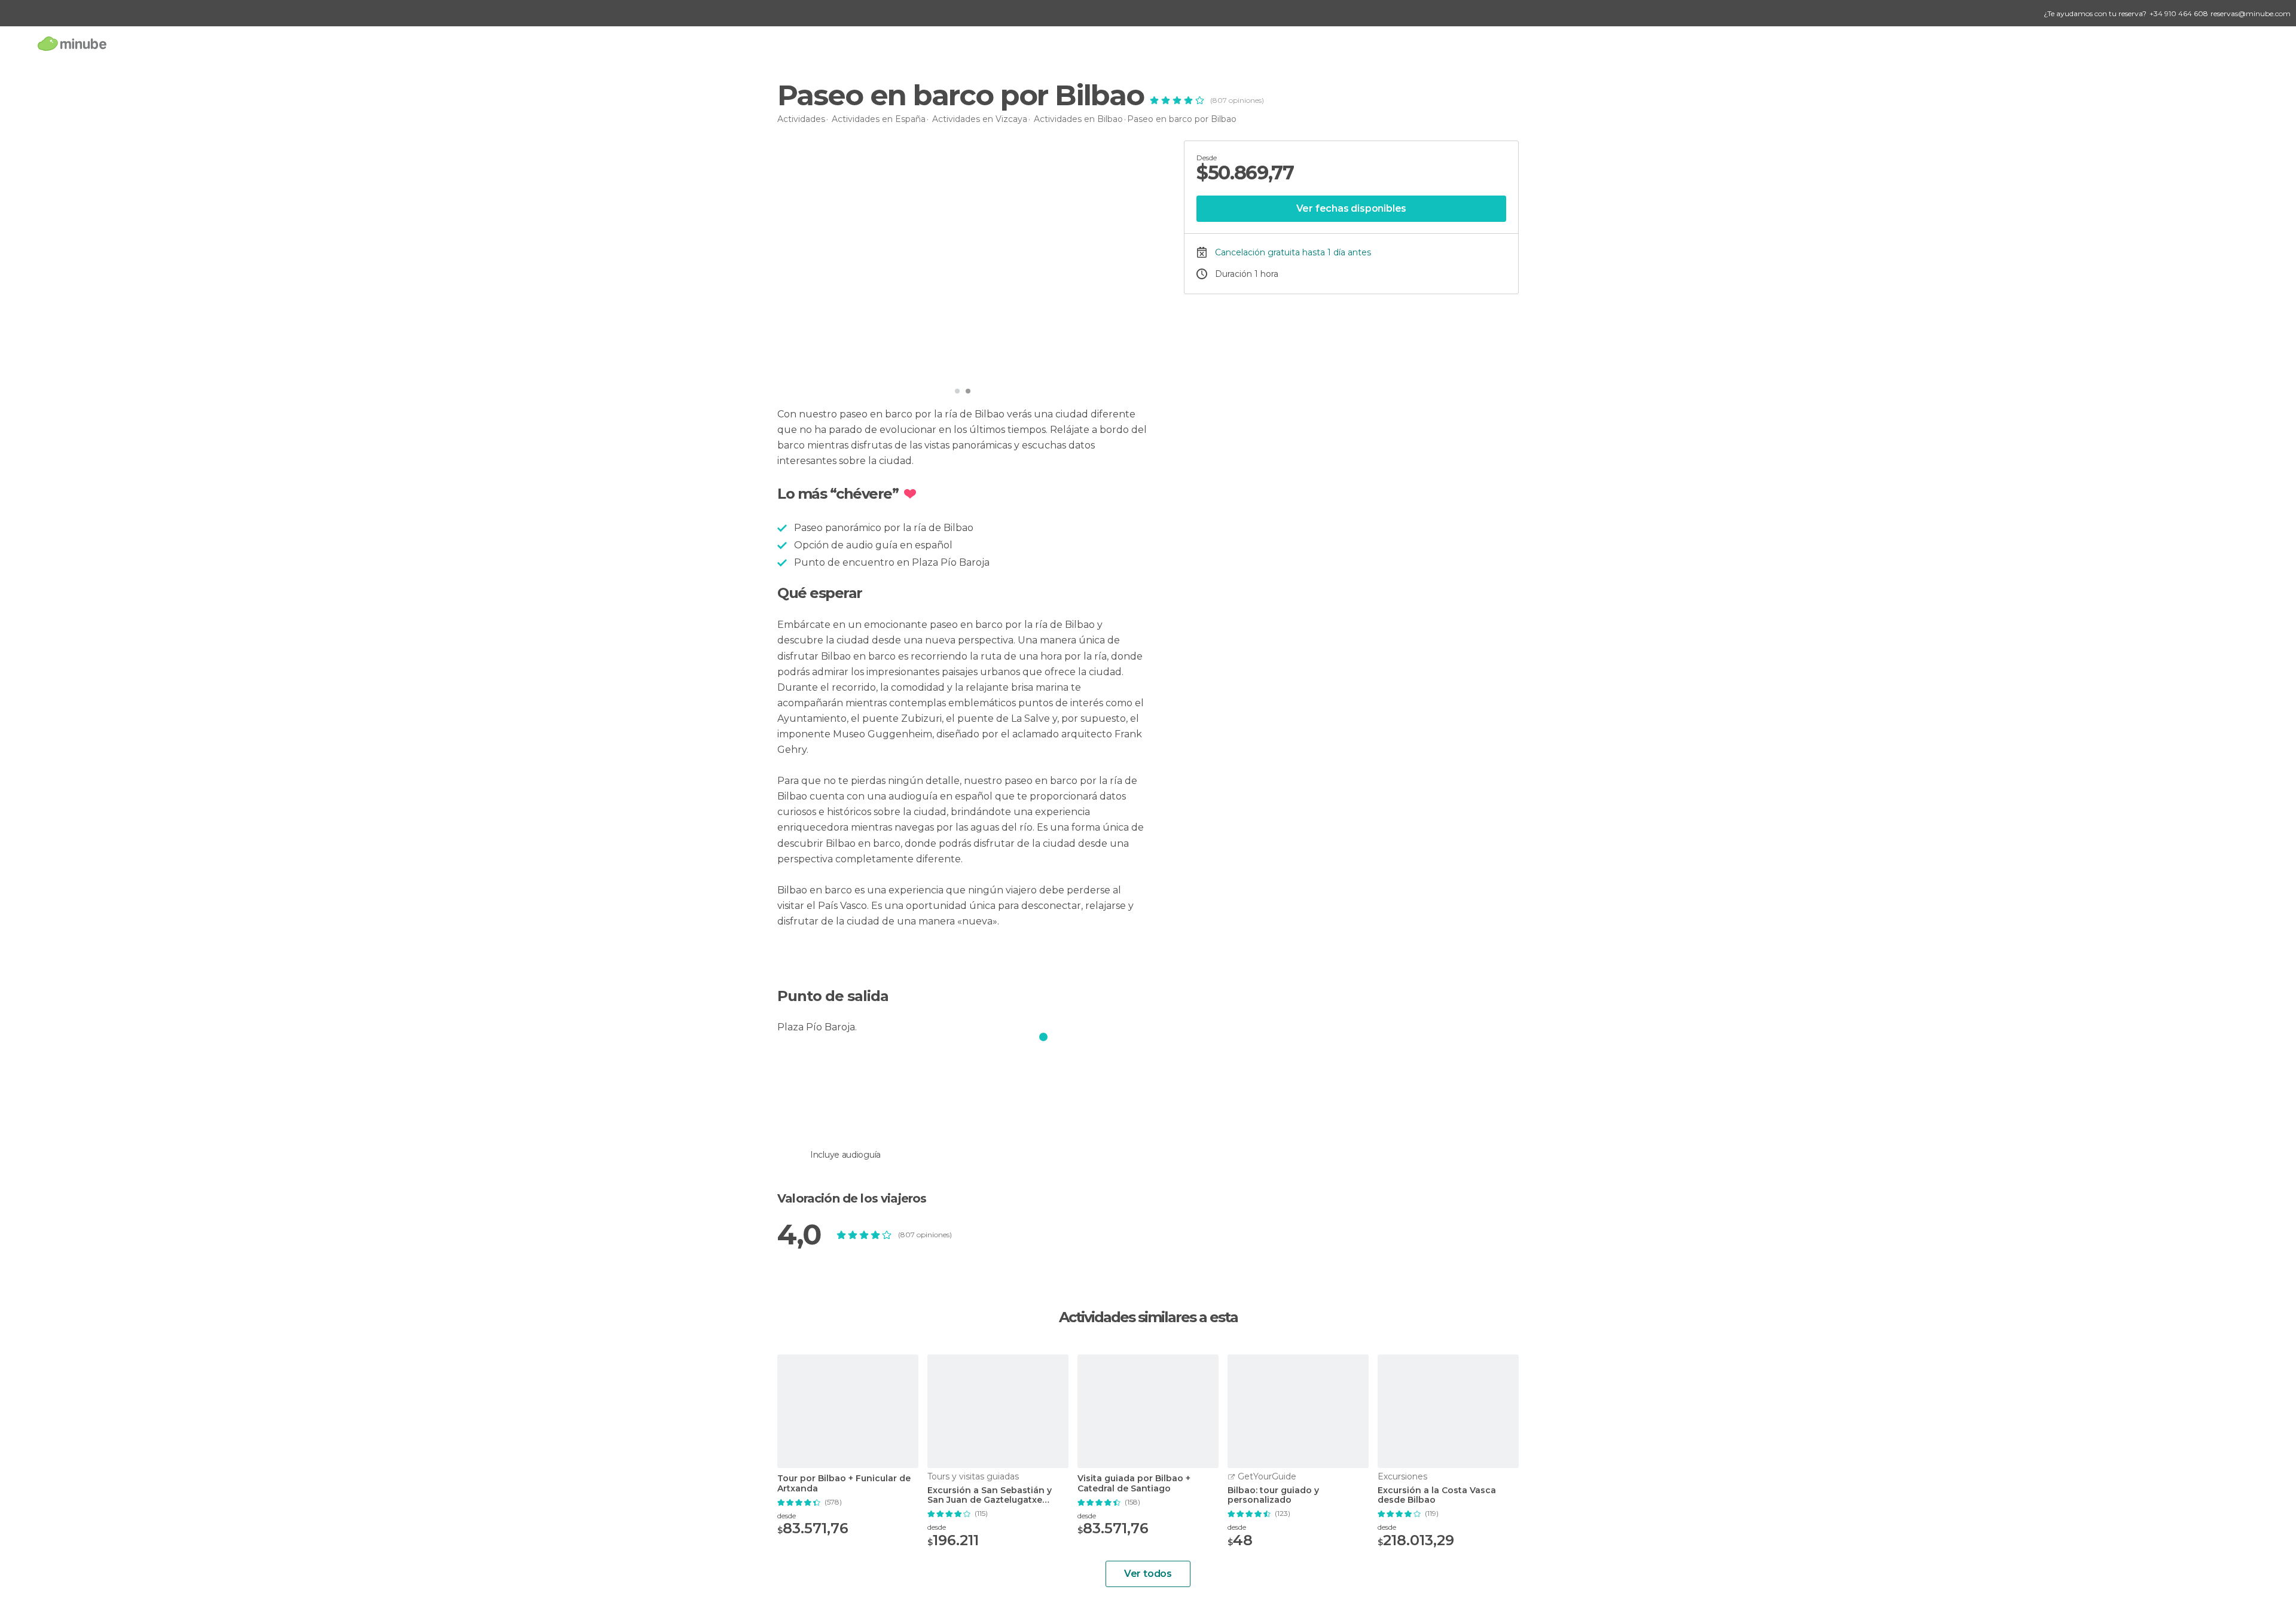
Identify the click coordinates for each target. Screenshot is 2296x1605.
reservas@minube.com (2251, 13)
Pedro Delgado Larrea (845, 364)
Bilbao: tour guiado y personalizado (1273, 1496)
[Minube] (72, 43)
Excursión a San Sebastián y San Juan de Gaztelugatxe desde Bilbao (990, 1496)
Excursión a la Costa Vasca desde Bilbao (1437, 1496)
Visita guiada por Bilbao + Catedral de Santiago (1134, 1484)
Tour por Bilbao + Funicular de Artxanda (844, 1484)
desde (787, 1516)
